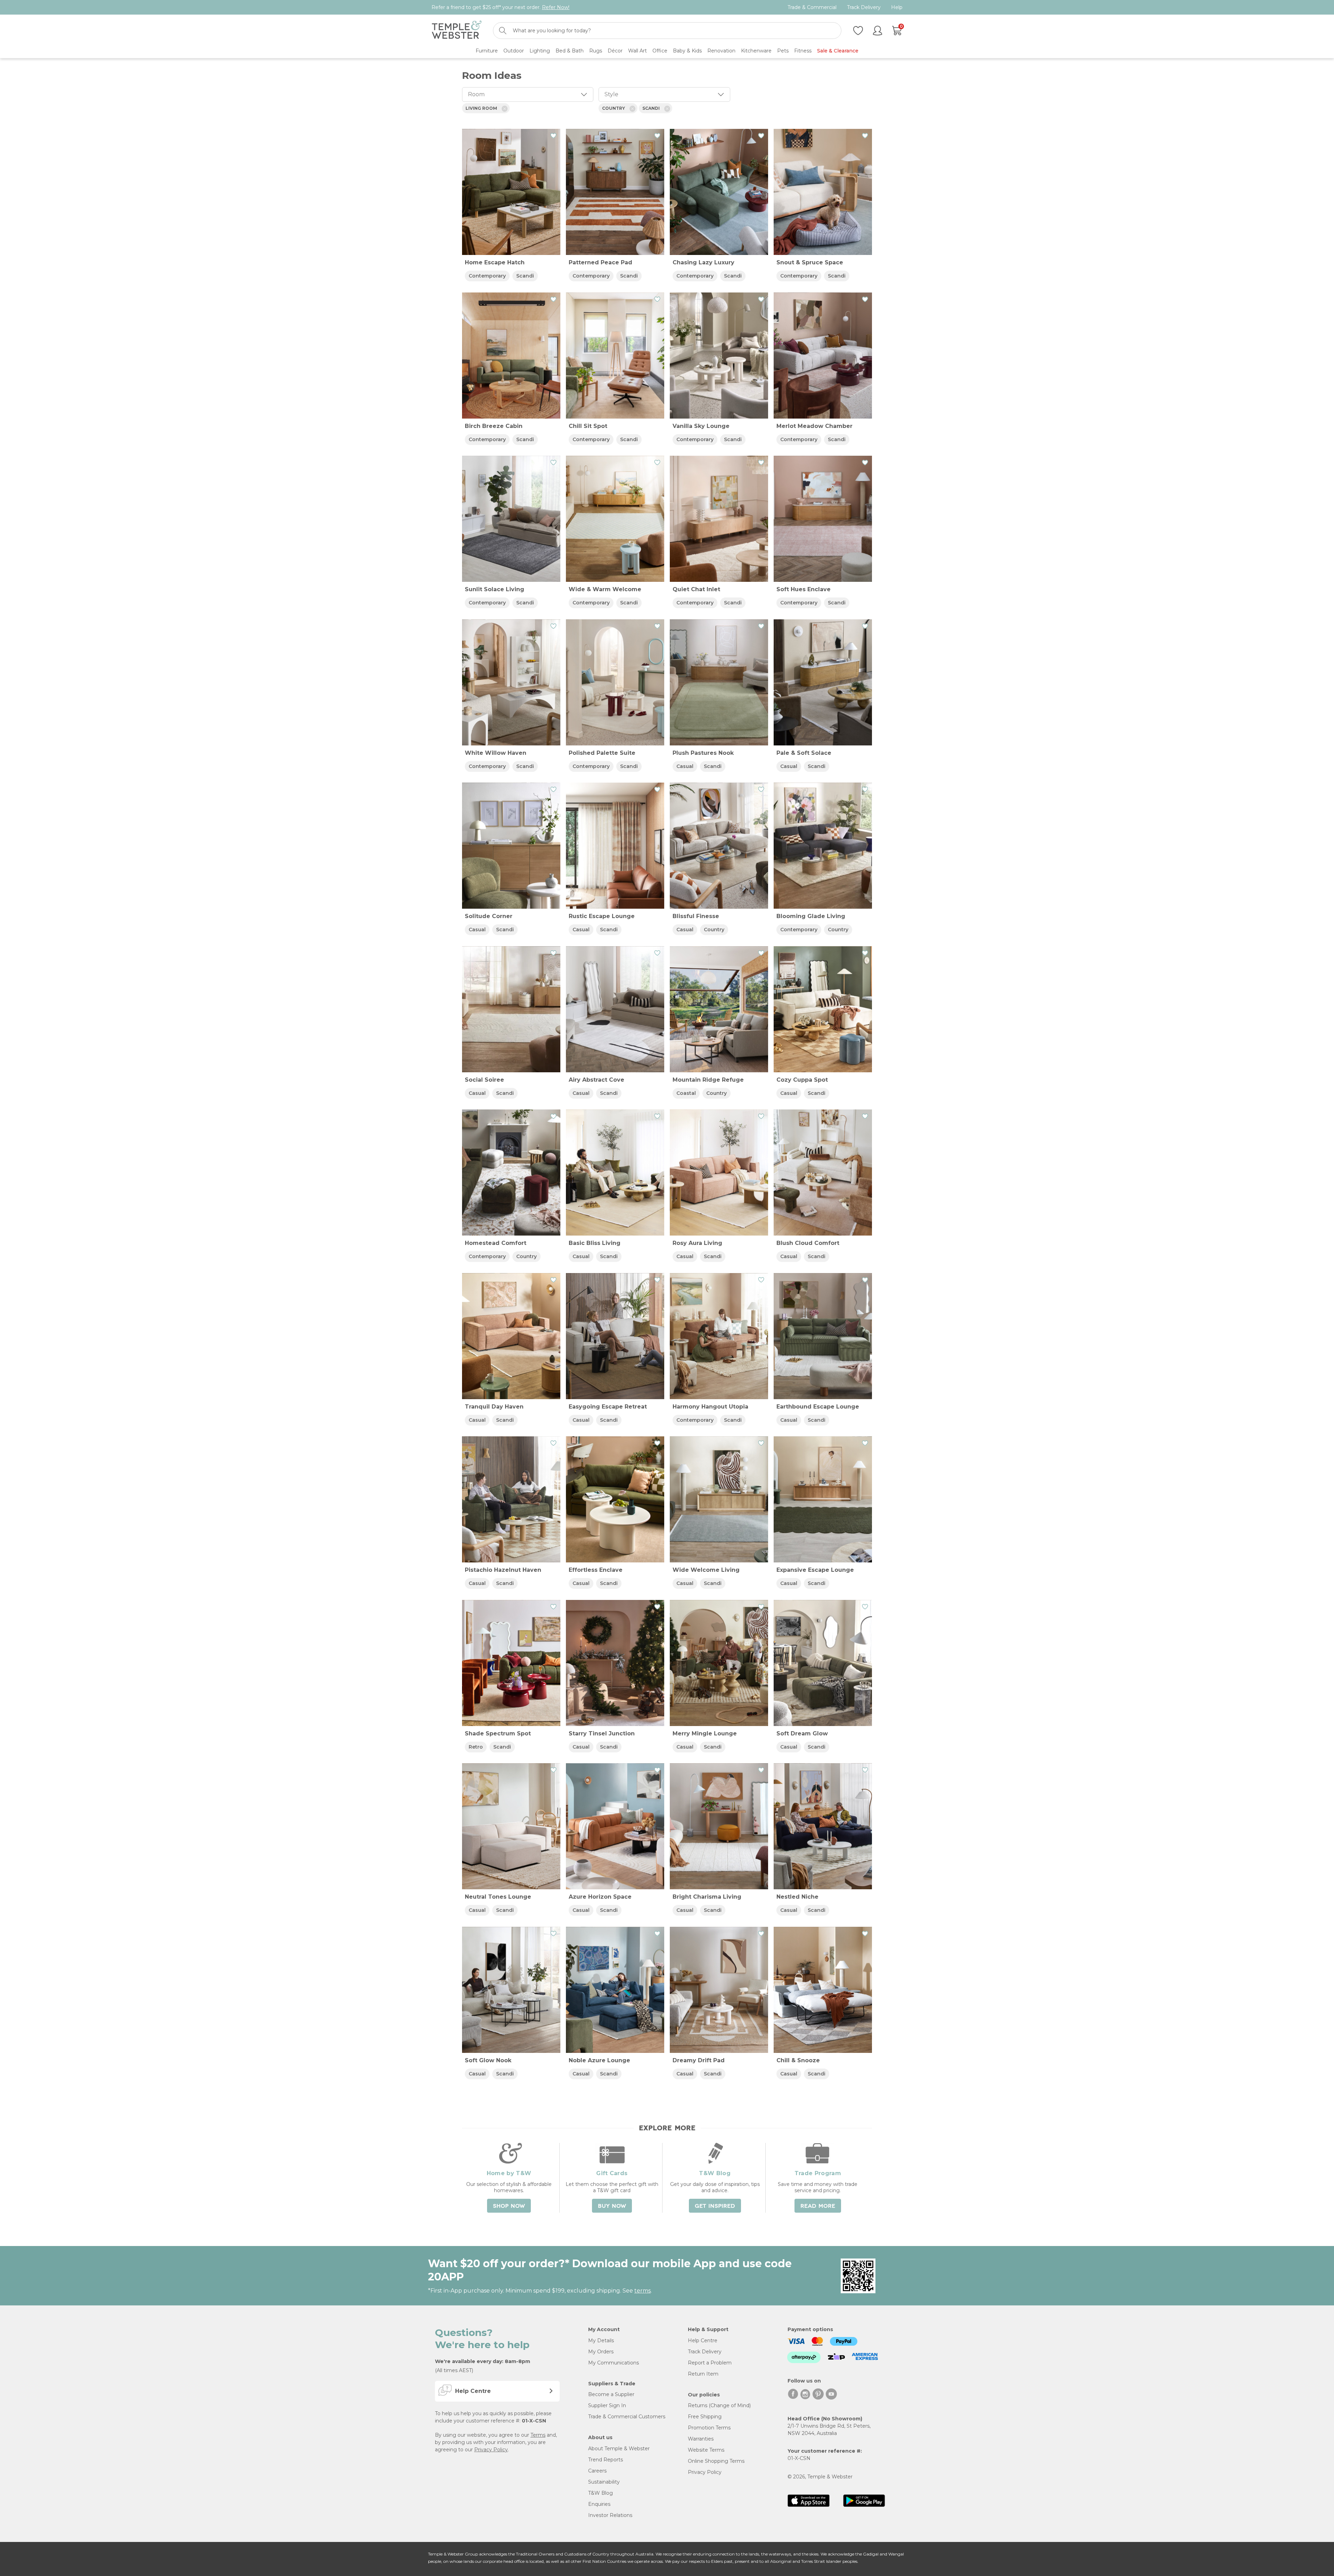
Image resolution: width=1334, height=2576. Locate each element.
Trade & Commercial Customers (627, 2417)
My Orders (601, 2352)
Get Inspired (715, 2206)
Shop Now (509, 2206)
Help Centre (703, 2340)
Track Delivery (864, 7)
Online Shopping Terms (716, 2461)
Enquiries (599, 2504)
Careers (597, 2471)
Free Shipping (705, 2417)
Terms (538, 2435)
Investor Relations (610, 2515)
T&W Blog (600, 2493)
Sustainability (604, 2482)
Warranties (701, 2439)
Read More (818, 2206)
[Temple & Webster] (457, 31)
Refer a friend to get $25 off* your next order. (500, 7)
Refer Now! (556, 7)
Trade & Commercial (812, 7)
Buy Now (612, 2206)
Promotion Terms (709, 2428)
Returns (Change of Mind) (719, 2405)
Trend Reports (606, 2460)
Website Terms (706, 2450)
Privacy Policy (491, 2450)
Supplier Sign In (607, 2405)
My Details (601, 2340)
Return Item (703, 2374)
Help (897, 7)
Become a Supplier (611, 2394)
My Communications (614, 2363)
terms (643, 2291)
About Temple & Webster (619, 2449)
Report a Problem (710, 2363)
